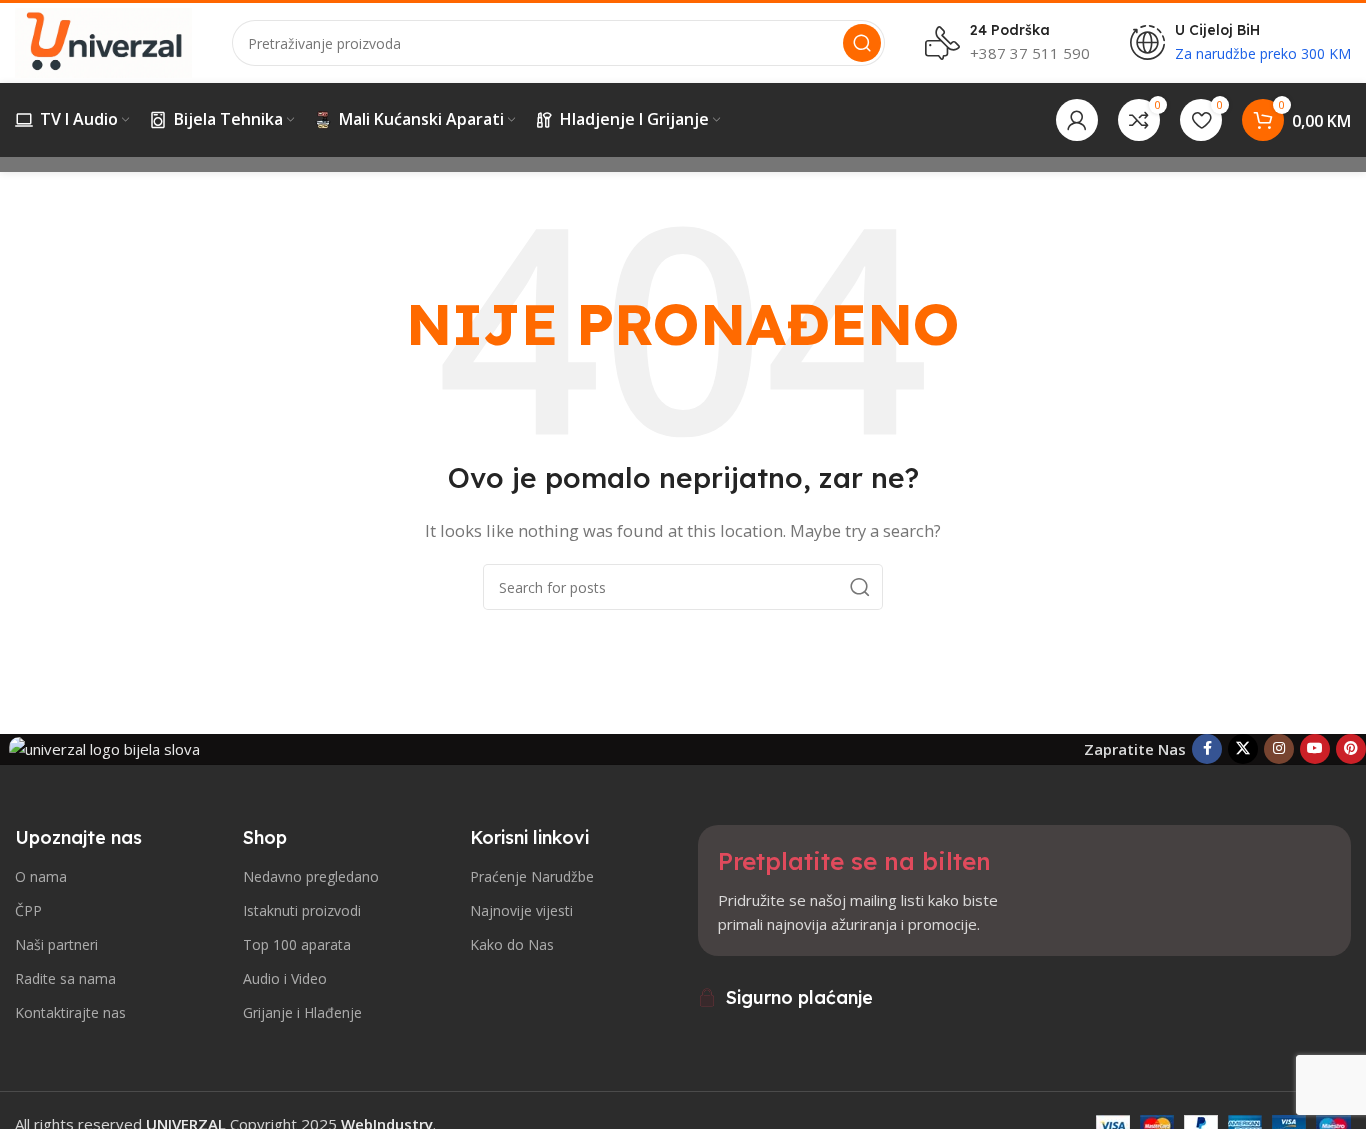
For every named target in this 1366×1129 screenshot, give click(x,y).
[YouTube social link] (1315, 749)
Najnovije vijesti (521, 910)
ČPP (28, 910)
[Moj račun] (1077, 120)
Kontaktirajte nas (70, 1012)
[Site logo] (103, 41)
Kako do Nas (512, 944)
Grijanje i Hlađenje (302, 1012)
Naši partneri (56, 944)
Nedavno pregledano (311, 876)
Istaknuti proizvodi (302, 910)
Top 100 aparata (297, 944)
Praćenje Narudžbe (532, 876)
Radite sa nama (65, 978)
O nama (41, 876)
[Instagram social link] (1279, 749)
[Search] (862, 43)
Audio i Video (285, 978)
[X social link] (1243, 749)
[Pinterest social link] (1351, 749)
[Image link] (104, 748)
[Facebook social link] (1207, 749)
